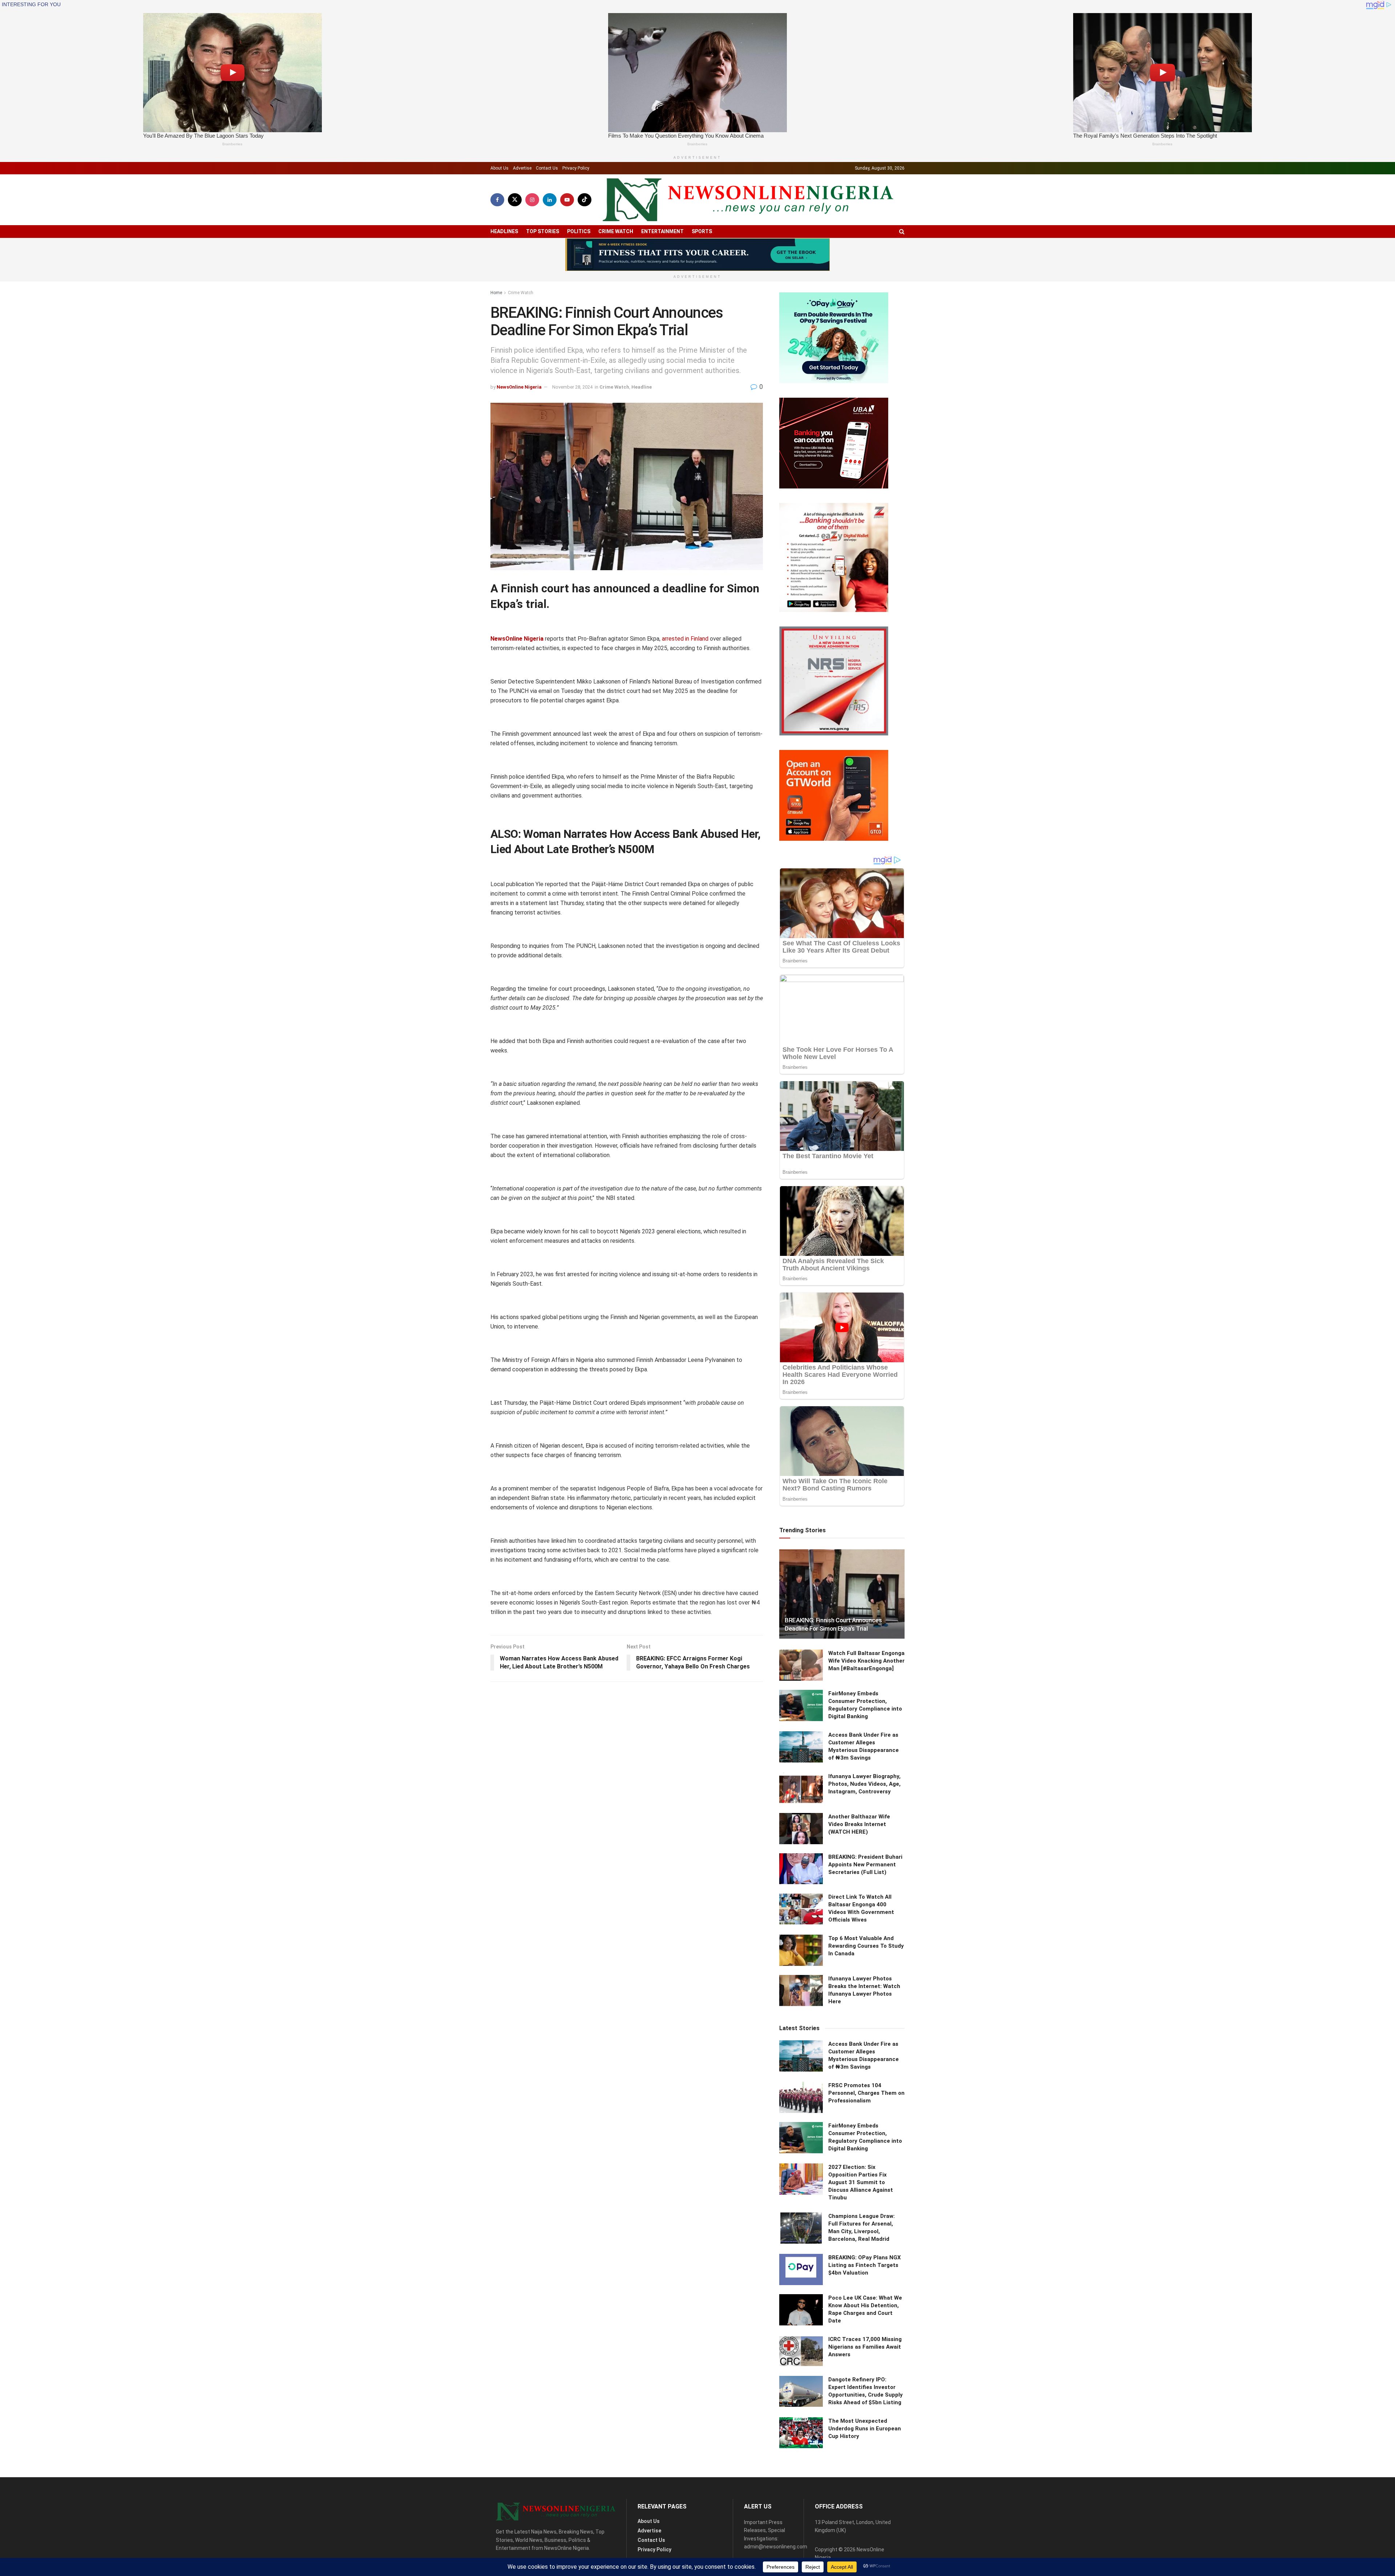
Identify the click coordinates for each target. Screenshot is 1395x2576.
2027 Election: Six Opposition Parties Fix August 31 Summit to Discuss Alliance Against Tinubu (861, 2182)
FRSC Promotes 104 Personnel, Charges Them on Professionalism (866, 2093)
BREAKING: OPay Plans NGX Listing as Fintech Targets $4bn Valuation (865, 2265)
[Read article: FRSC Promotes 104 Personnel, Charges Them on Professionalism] (801, 2097)
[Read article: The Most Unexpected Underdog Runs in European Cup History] (801, 2433)
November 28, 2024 (572, 387)
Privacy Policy (576, 168)
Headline (642, 387)
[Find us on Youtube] (567, 200)
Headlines (504, 231)
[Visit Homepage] (748, 200)
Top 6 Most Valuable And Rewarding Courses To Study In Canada (866, 1946)
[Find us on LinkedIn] (550, 200)
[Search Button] (902, 232)
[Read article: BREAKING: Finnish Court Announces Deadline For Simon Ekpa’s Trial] (842, 1594)
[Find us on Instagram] (532, 200)
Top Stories (543, 231)
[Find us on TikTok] (585, 200)
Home (496, 293)
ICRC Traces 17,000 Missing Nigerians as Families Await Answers (865, 2347)
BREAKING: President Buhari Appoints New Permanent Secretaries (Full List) (865, 1865)
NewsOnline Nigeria (519, 387)
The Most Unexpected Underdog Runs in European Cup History (865, 2429)
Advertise (522, 168)
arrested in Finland (685, 639)
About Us (500, 168)
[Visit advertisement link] (697, 255)
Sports (702, 231)
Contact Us (547, 168)
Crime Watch (616, 231)
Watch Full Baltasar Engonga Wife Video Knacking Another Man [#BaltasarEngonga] (866, 1661)
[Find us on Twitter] (515, 200)
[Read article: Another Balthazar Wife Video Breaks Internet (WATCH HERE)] (801, 1829)
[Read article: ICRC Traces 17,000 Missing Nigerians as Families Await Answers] (801, 2351)
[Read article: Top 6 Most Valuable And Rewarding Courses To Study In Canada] (801, 1950)
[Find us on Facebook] (497, 200)
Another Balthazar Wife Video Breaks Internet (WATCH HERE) (859, 1824)
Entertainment (662, 231)
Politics (579, 231)
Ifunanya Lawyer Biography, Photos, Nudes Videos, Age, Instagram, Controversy (864, 1784)
